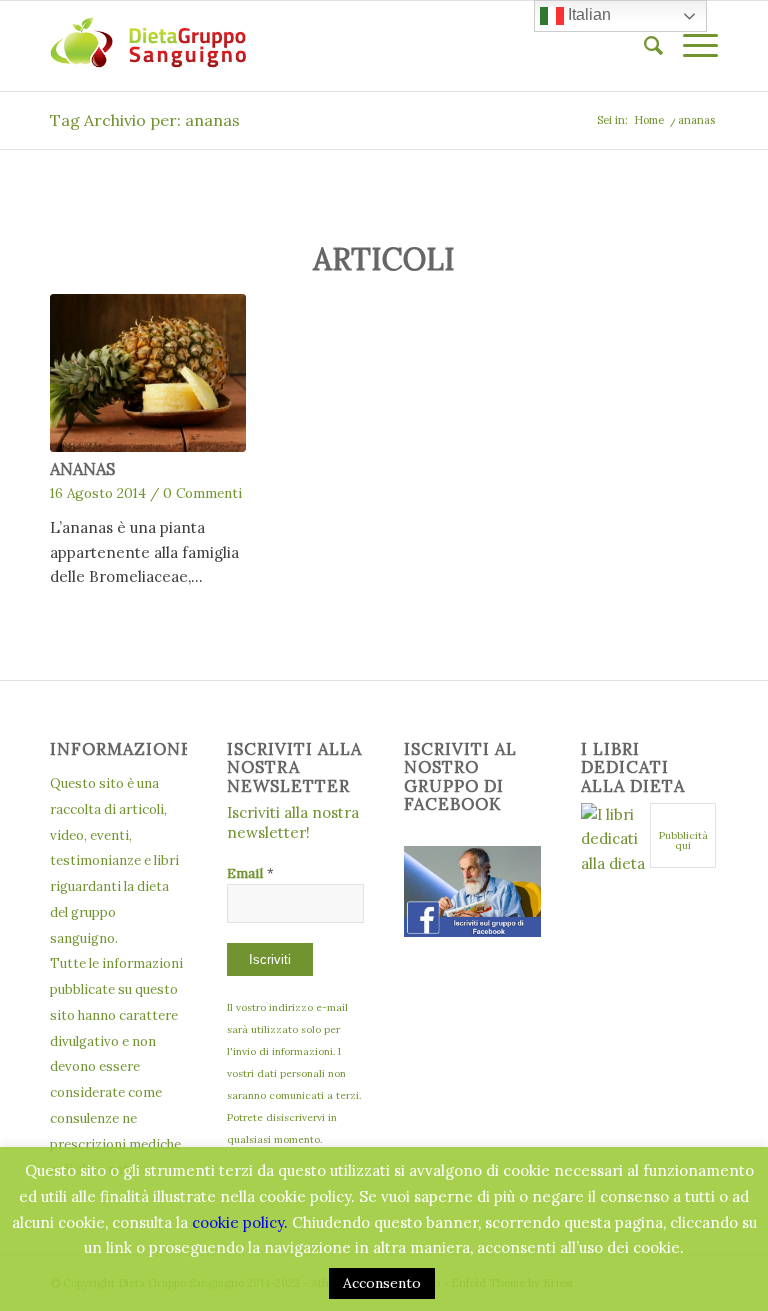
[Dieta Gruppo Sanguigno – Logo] (148, 46)
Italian (587, 14)
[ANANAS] (148, 373)
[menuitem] (643, 46)
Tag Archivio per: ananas (145, 120)
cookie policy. (240, 1222)
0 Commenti (202, 493)
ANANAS (82, 469)
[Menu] (690, 46)
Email (250, 873)
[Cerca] (643, 46)
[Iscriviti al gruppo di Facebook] (472, 931)
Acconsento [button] (382, 1283)
